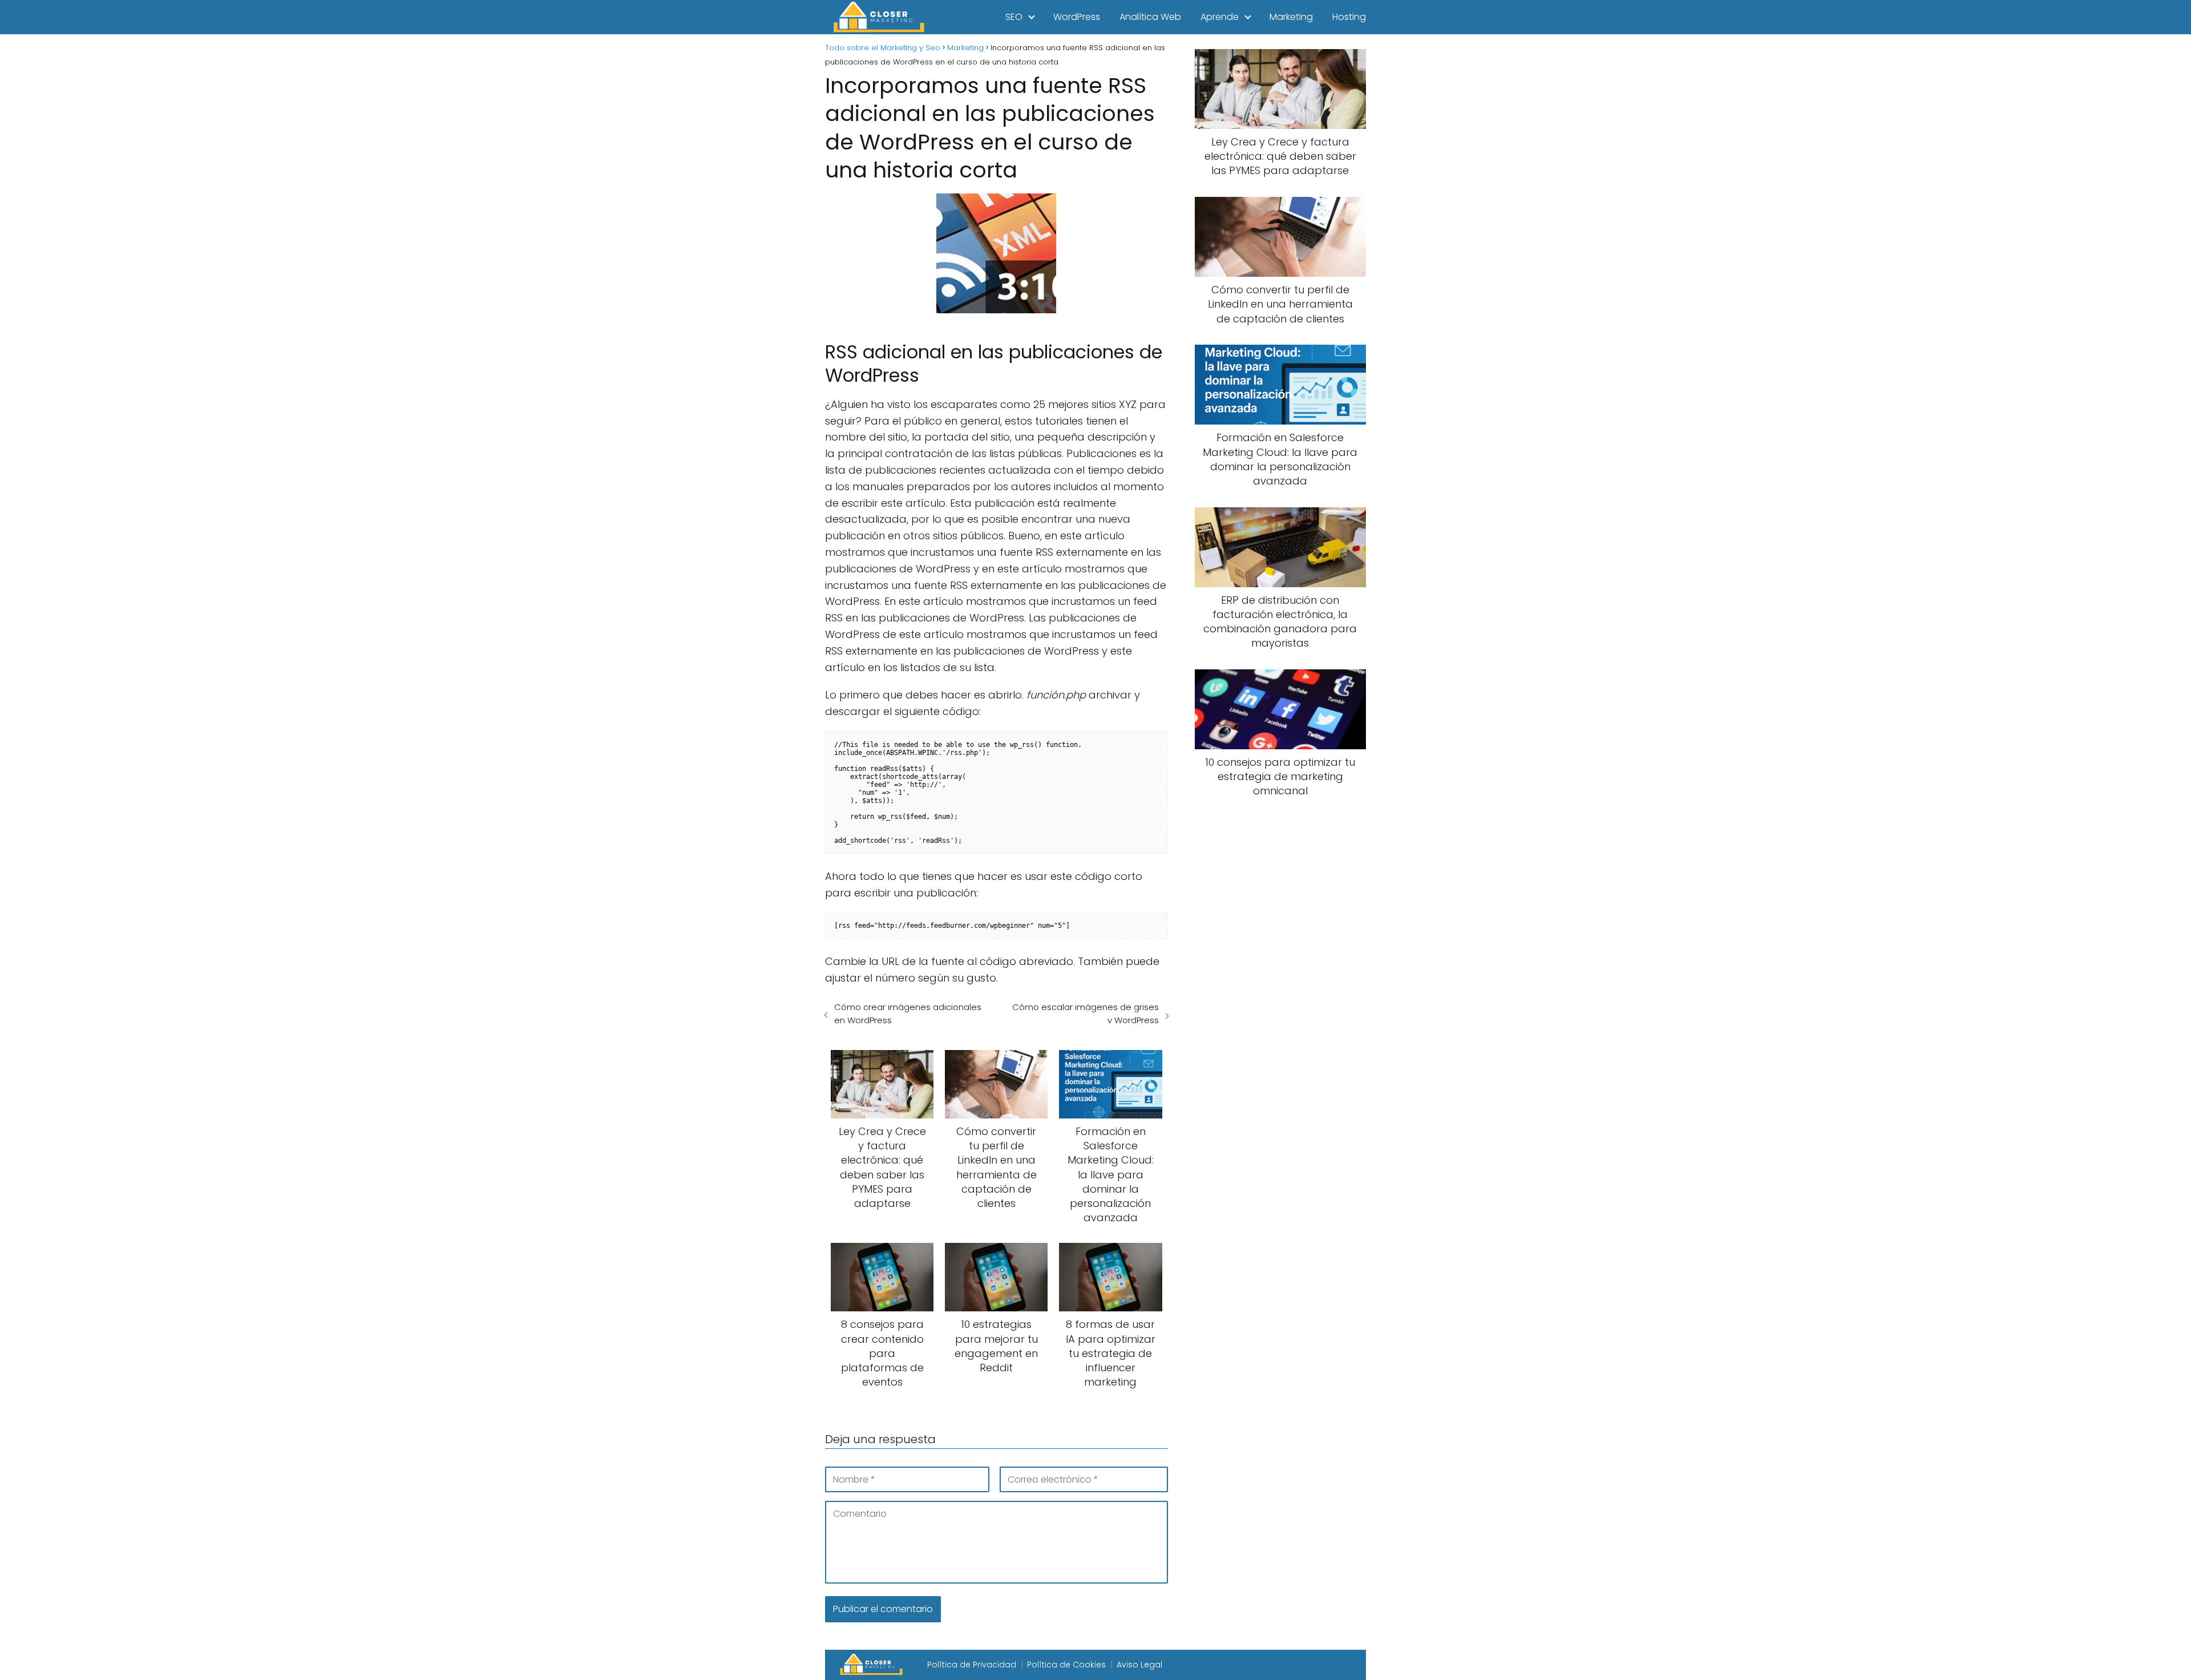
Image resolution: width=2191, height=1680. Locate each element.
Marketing (1291, 17)
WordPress (1077, 17)
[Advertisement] (1280, 997)
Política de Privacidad (972, 1665)
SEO (1014, 17)
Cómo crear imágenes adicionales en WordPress (908, 1013)
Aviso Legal (1139, 1665)
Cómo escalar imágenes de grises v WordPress (1085, 1013)
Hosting (1349, 17)
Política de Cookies (1066, 1665)
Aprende (1220, 17)
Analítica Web (1150, 17)
